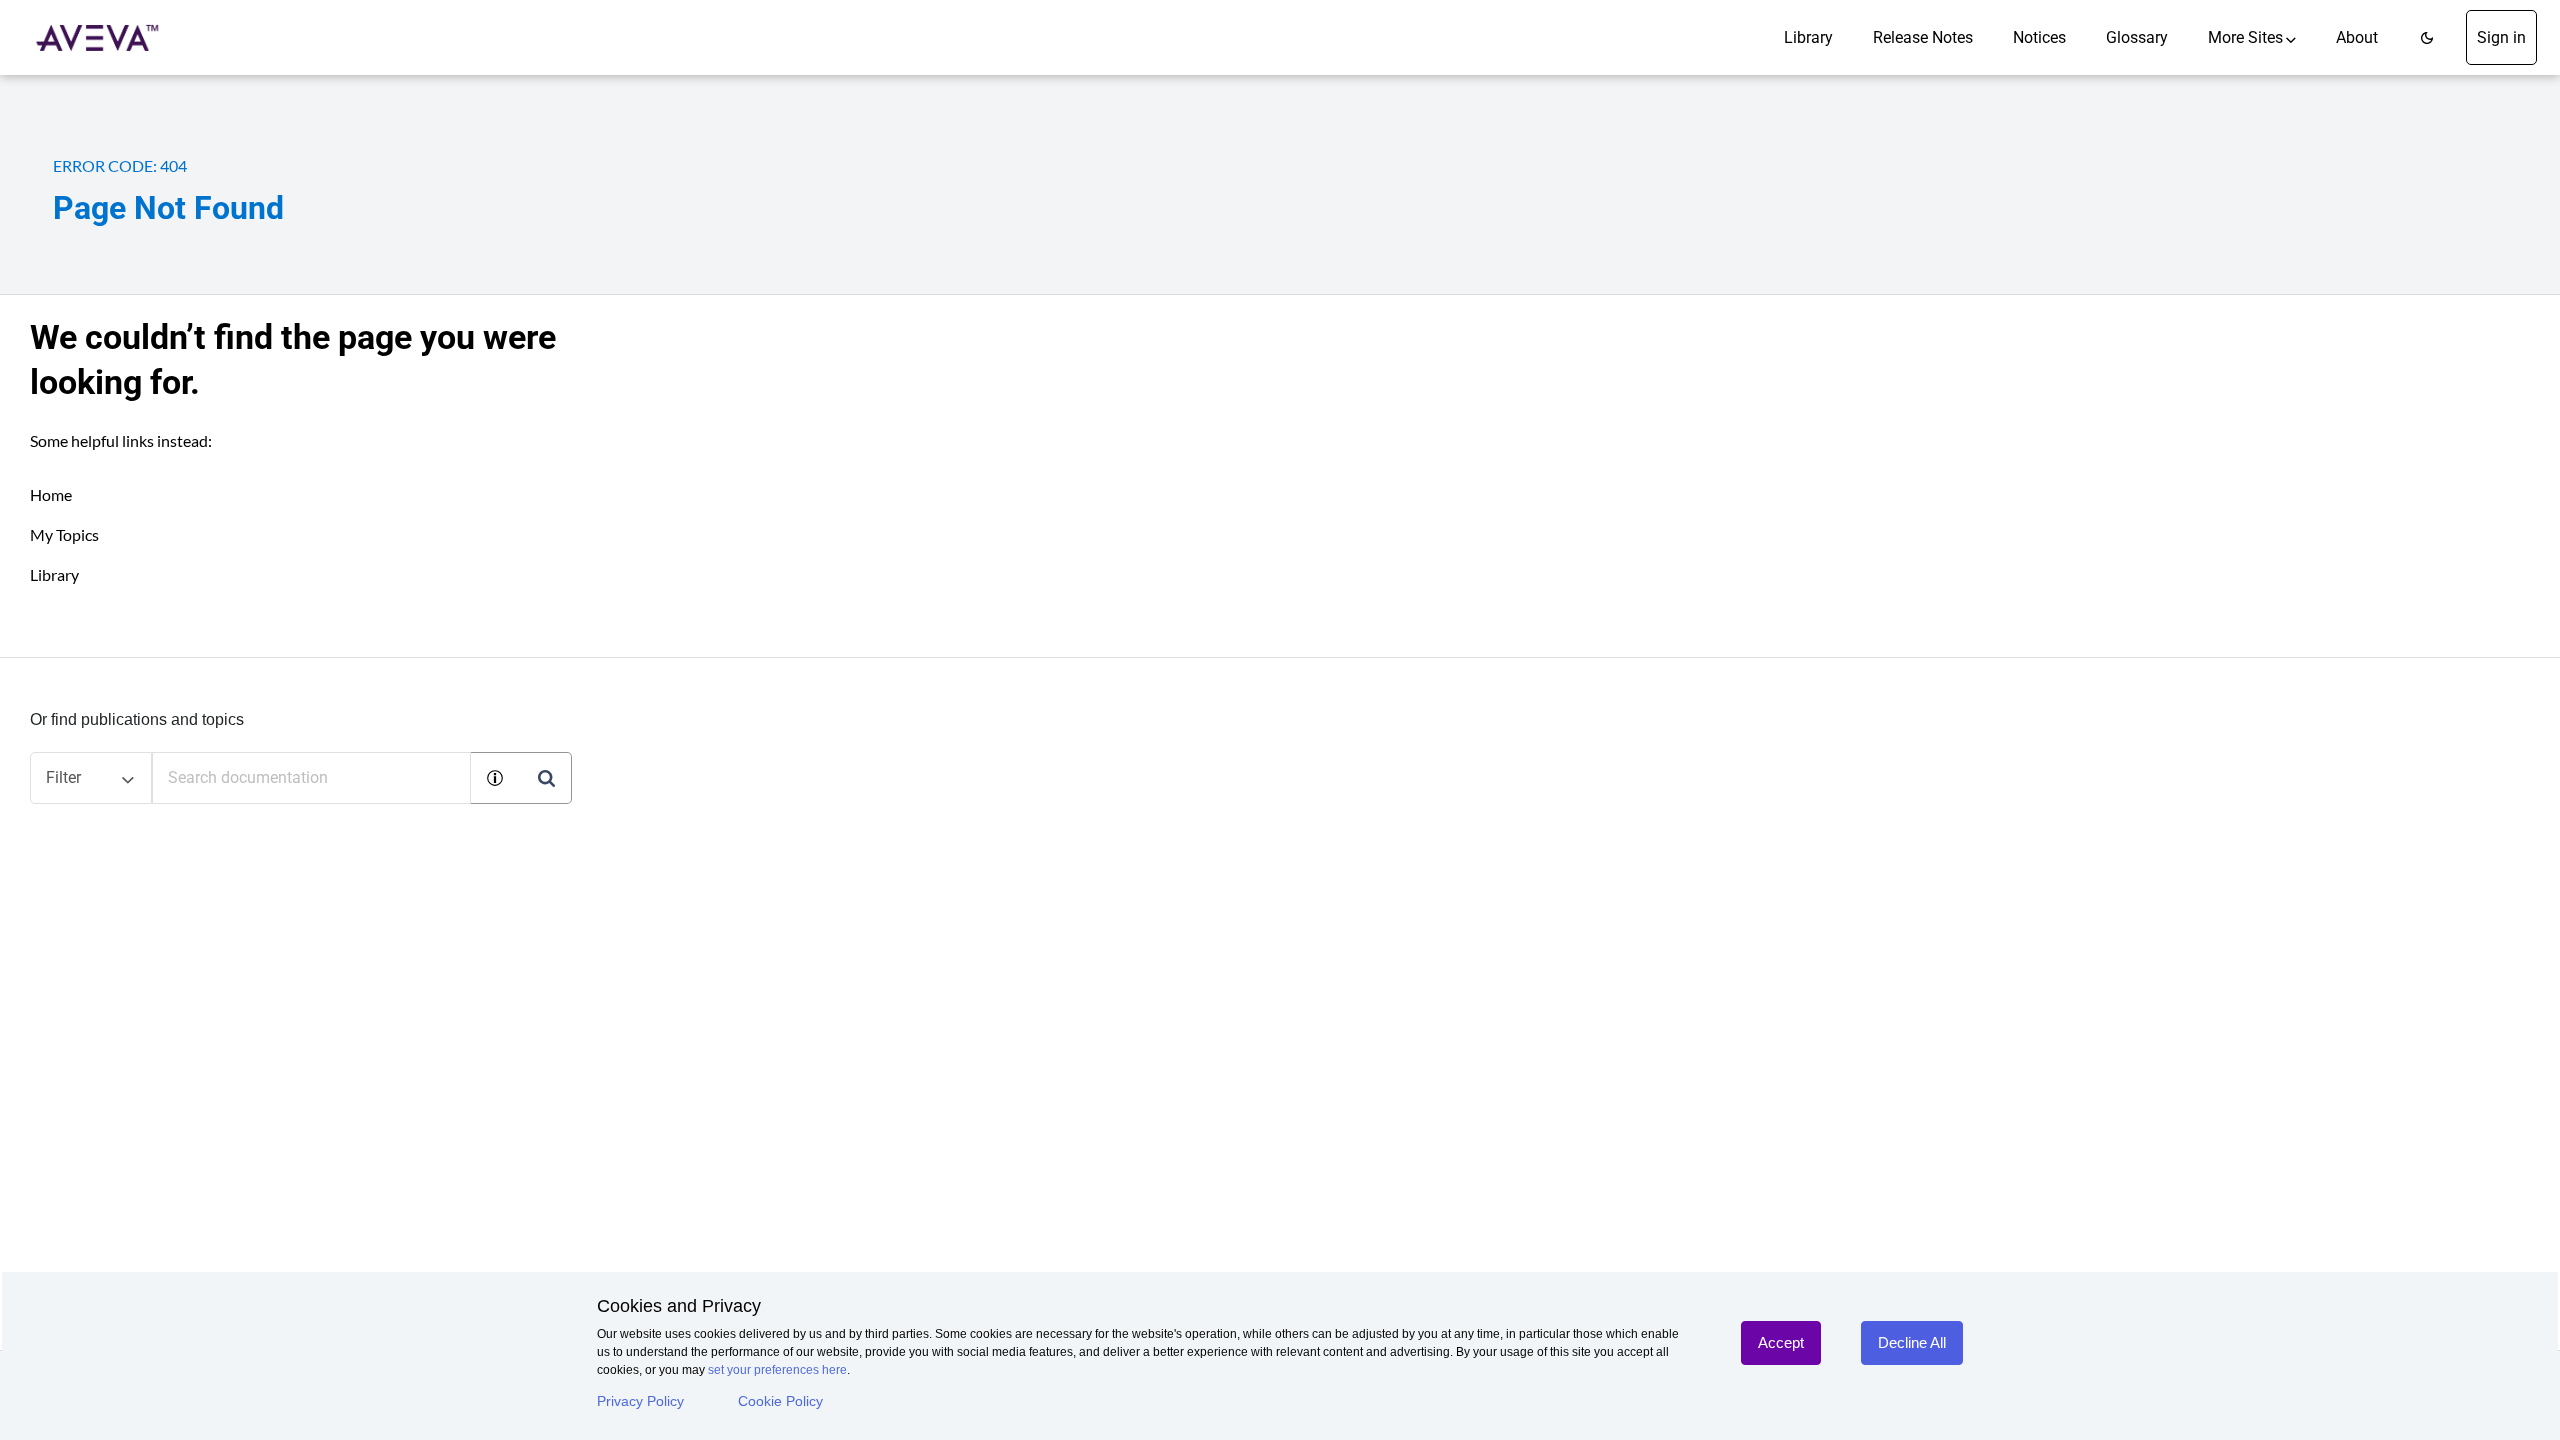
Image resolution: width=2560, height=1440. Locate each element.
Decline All (1912, 1342)
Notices (2039, 37)
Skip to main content (83, 22)
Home (51, 494)
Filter (63, 777)
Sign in (2501, 37)
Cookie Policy (780, 1401)
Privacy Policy (640, 1401)
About (2357, 37)
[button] (2427, 37)
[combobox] (311, 778)
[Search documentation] (546, 778)
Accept (1781, 1342)
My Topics (64, 534)
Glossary (2137, 37)
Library (1808, 37)
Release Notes (1923, 37)
